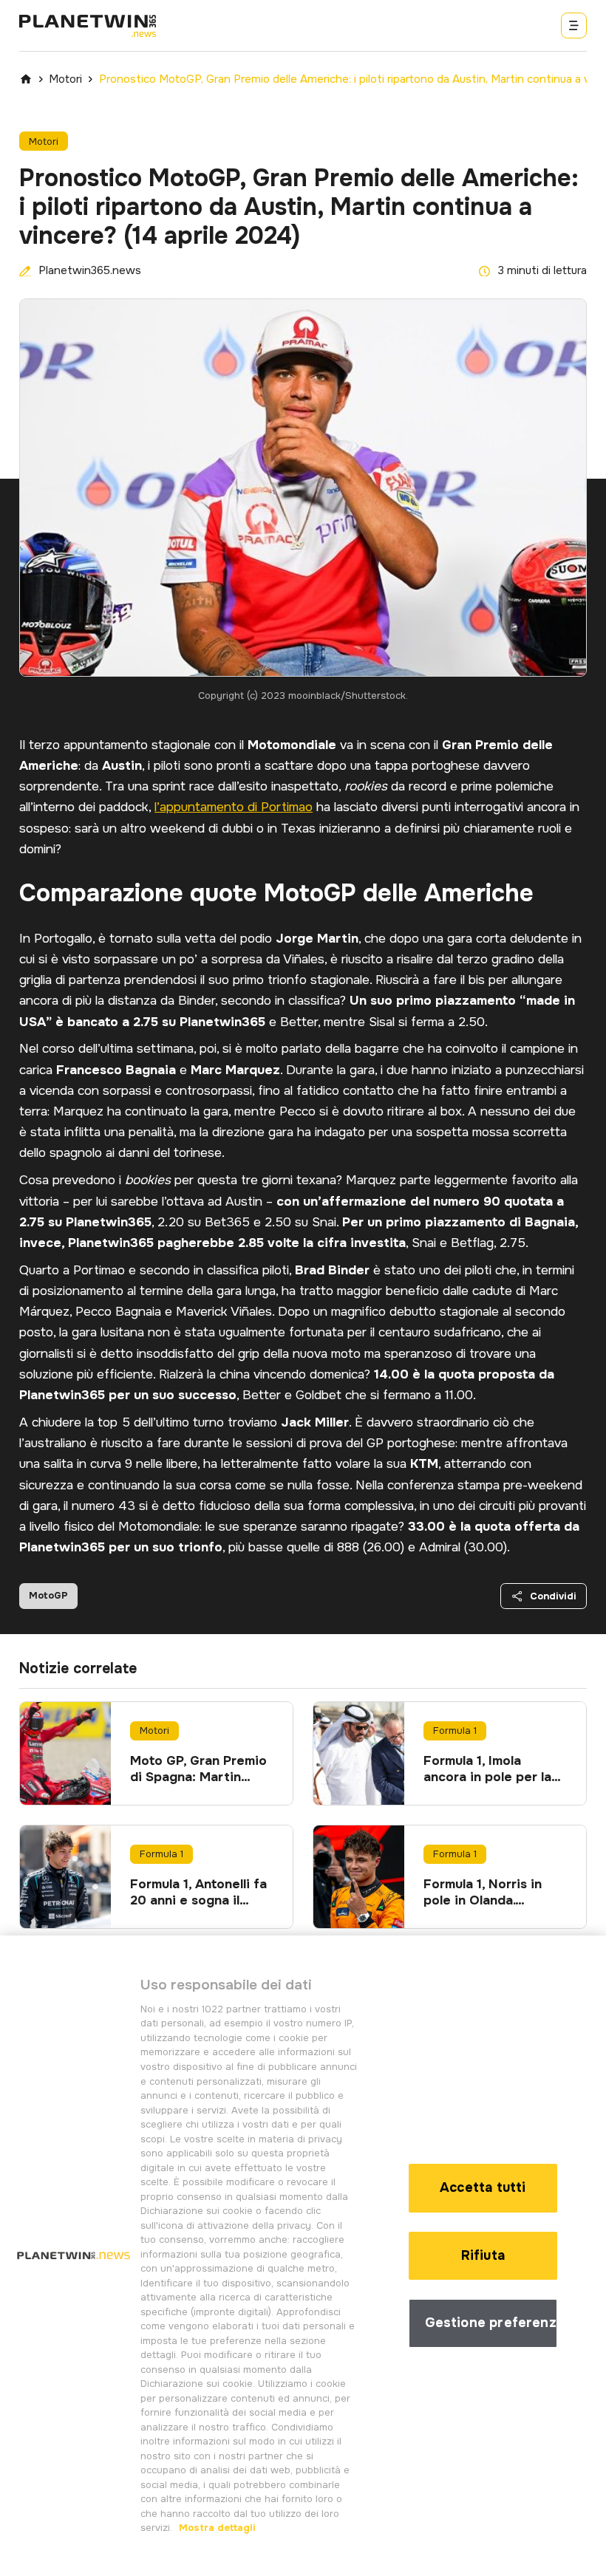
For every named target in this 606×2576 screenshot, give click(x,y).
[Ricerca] (574, 25)
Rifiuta (483, 2255)
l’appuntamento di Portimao (234, 807)
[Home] (26, 79)
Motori (65, 79)
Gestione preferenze (491, 2323)
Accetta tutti (483, 2187)
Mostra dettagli (216, 2528)
